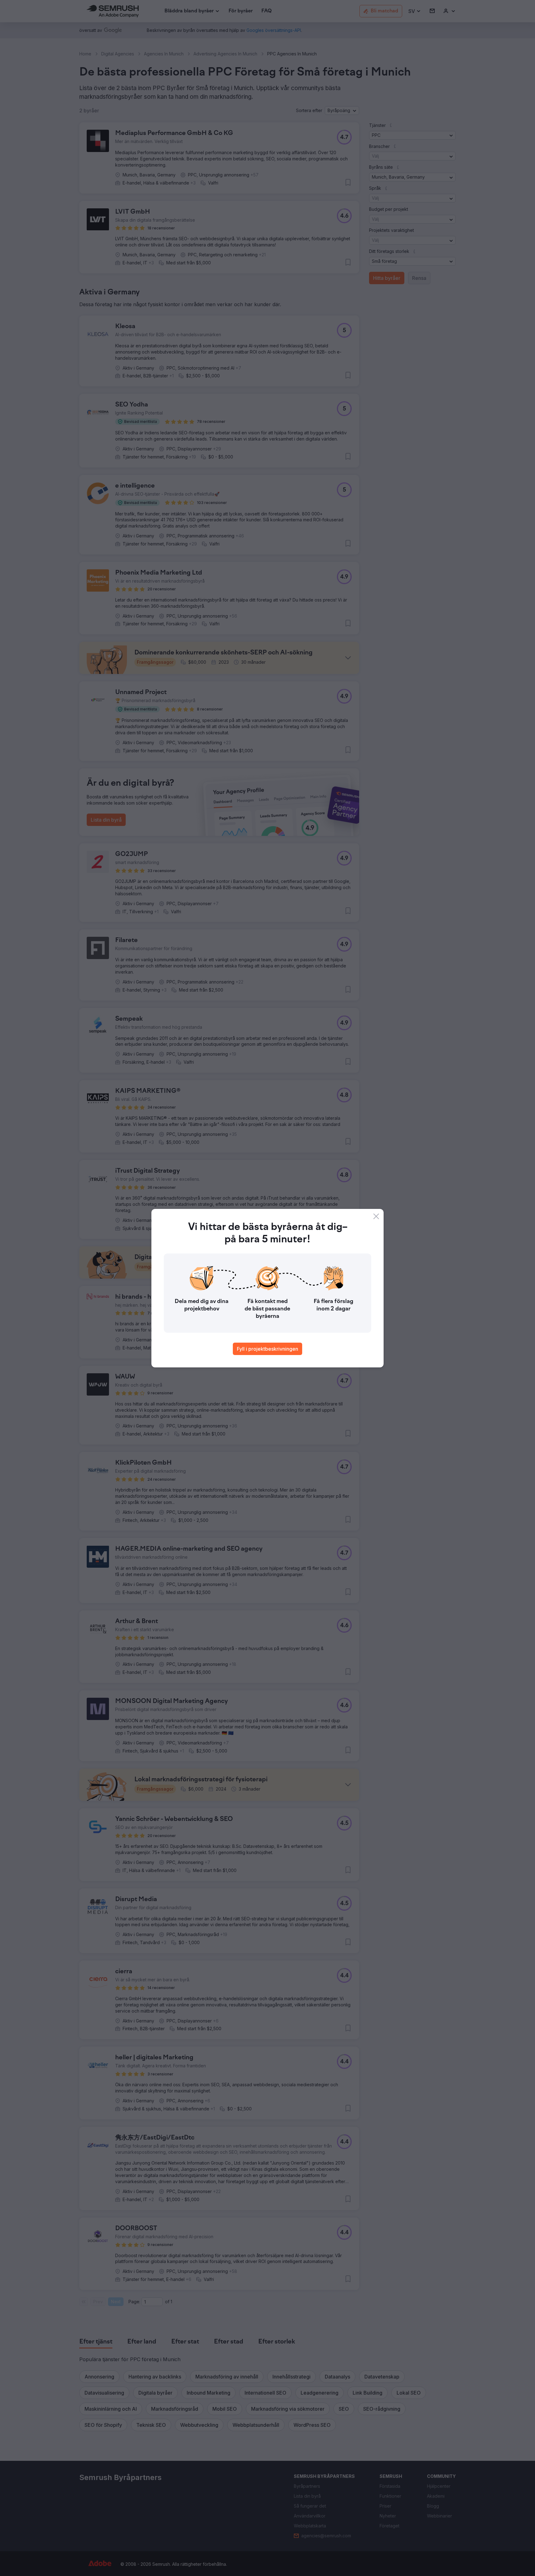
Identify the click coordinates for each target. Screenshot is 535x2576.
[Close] (376, 1216)
